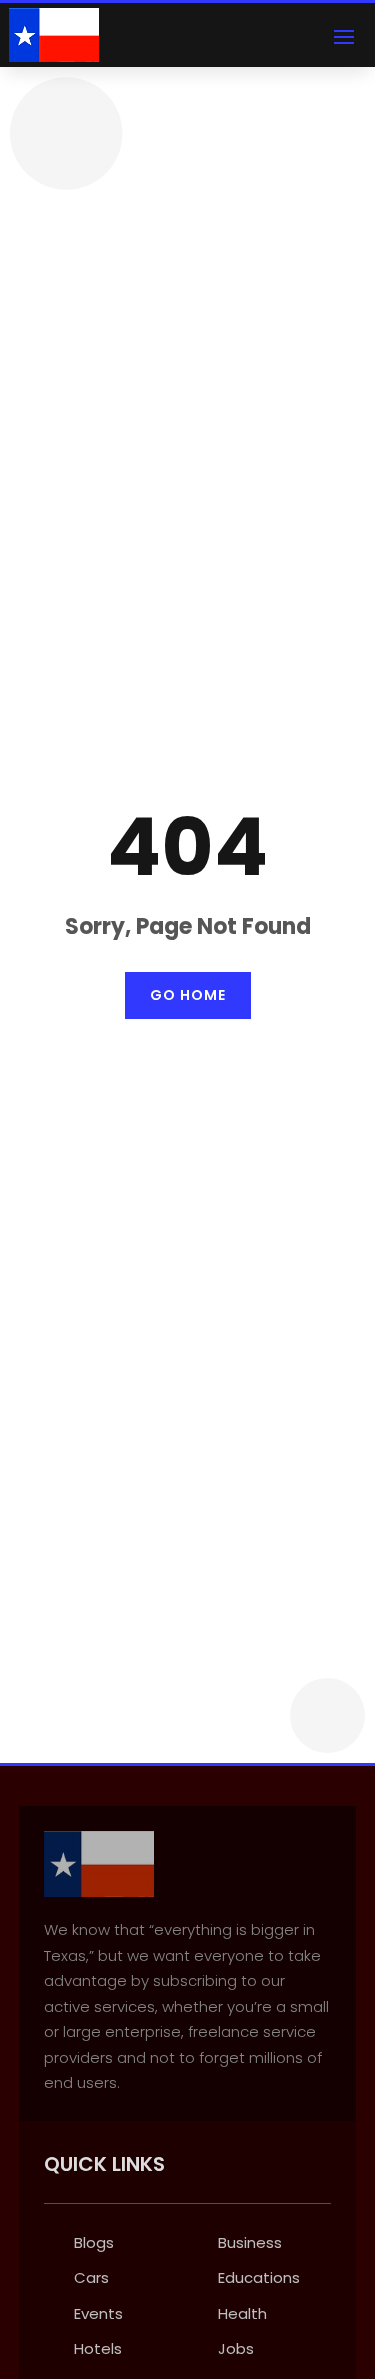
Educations (259, 2277)
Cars (91, 2277)
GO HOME (188, 995)
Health (242, 2313)
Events (98, 2313)
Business (250, 2242)
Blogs (94, 2242)
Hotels (98, 2348)
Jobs (236, 2348)
